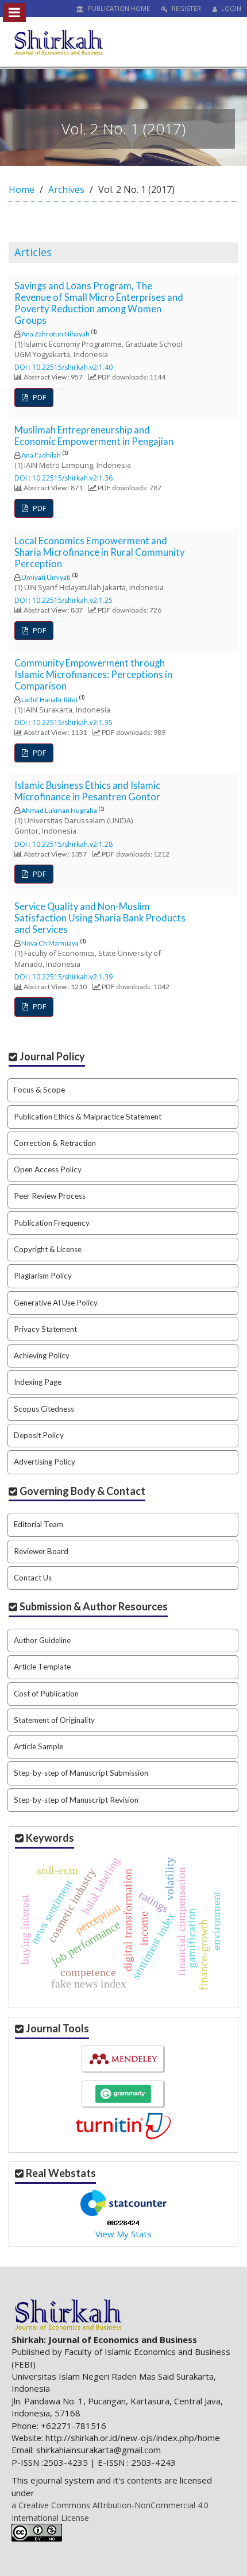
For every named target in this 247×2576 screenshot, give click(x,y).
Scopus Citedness (44, 1409)
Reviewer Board (41, 1551)
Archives (66, 189)
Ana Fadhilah (41, 455)
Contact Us (33, 1578)
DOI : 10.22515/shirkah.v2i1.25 (63, 600)
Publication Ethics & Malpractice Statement (88, 1117)
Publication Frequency (52, 1223)
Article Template (42, 1667)
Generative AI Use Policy (56, 1303)
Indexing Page (38, 1382)
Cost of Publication (46, 1694)
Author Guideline (42, 1640)
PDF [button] (38, 397)
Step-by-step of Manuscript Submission (81, 1773)
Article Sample (38, 1746)
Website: (27, 2438)
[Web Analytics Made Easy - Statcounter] (123, 2222)
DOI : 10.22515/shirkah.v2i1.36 (63, 478)
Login (230, 8)
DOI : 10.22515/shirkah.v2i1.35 (63, 723)
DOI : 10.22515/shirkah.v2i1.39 (63, 977)
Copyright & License (48, 1249)
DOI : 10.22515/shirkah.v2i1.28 (63, 844)
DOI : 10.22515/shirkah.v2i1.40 (63, 367)
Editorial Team (38, 1524)
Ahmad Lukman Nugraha (59, 810)
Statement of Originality (54, 1720)
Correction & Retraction (55, 1143)
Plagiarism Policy (43, 1276)
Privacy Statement (45, 1329)
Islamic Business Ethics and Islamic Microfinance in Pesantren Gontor (87, 791)
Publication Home (118, 8)
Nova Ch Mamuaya (50, 943)
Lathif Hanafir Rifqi (49, 700)
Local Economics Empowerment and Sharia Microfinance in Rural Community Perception (99, 552)
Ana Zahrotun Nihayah (55, 334)
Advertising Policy (45, 1462)
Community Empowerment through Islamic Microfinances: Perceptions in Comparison (93, 675)
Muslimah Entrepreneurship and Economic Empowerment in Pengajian (94, 436)
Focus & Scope (39, 1090)
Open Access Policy (48, 1169)
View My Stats (123, 2234)
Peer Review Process (50, 1196)
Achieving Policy (42, 1355)
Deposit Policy (39, 1435)
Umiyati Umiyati (46, 577)
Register (186, 8)
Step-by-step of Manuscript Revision (76, 1800)
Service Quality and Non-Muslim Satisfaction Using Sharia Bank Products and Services (100, 918)
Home (22, 189)
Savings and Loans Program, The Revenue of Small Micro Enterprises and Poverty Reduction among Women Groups (99, 303)
